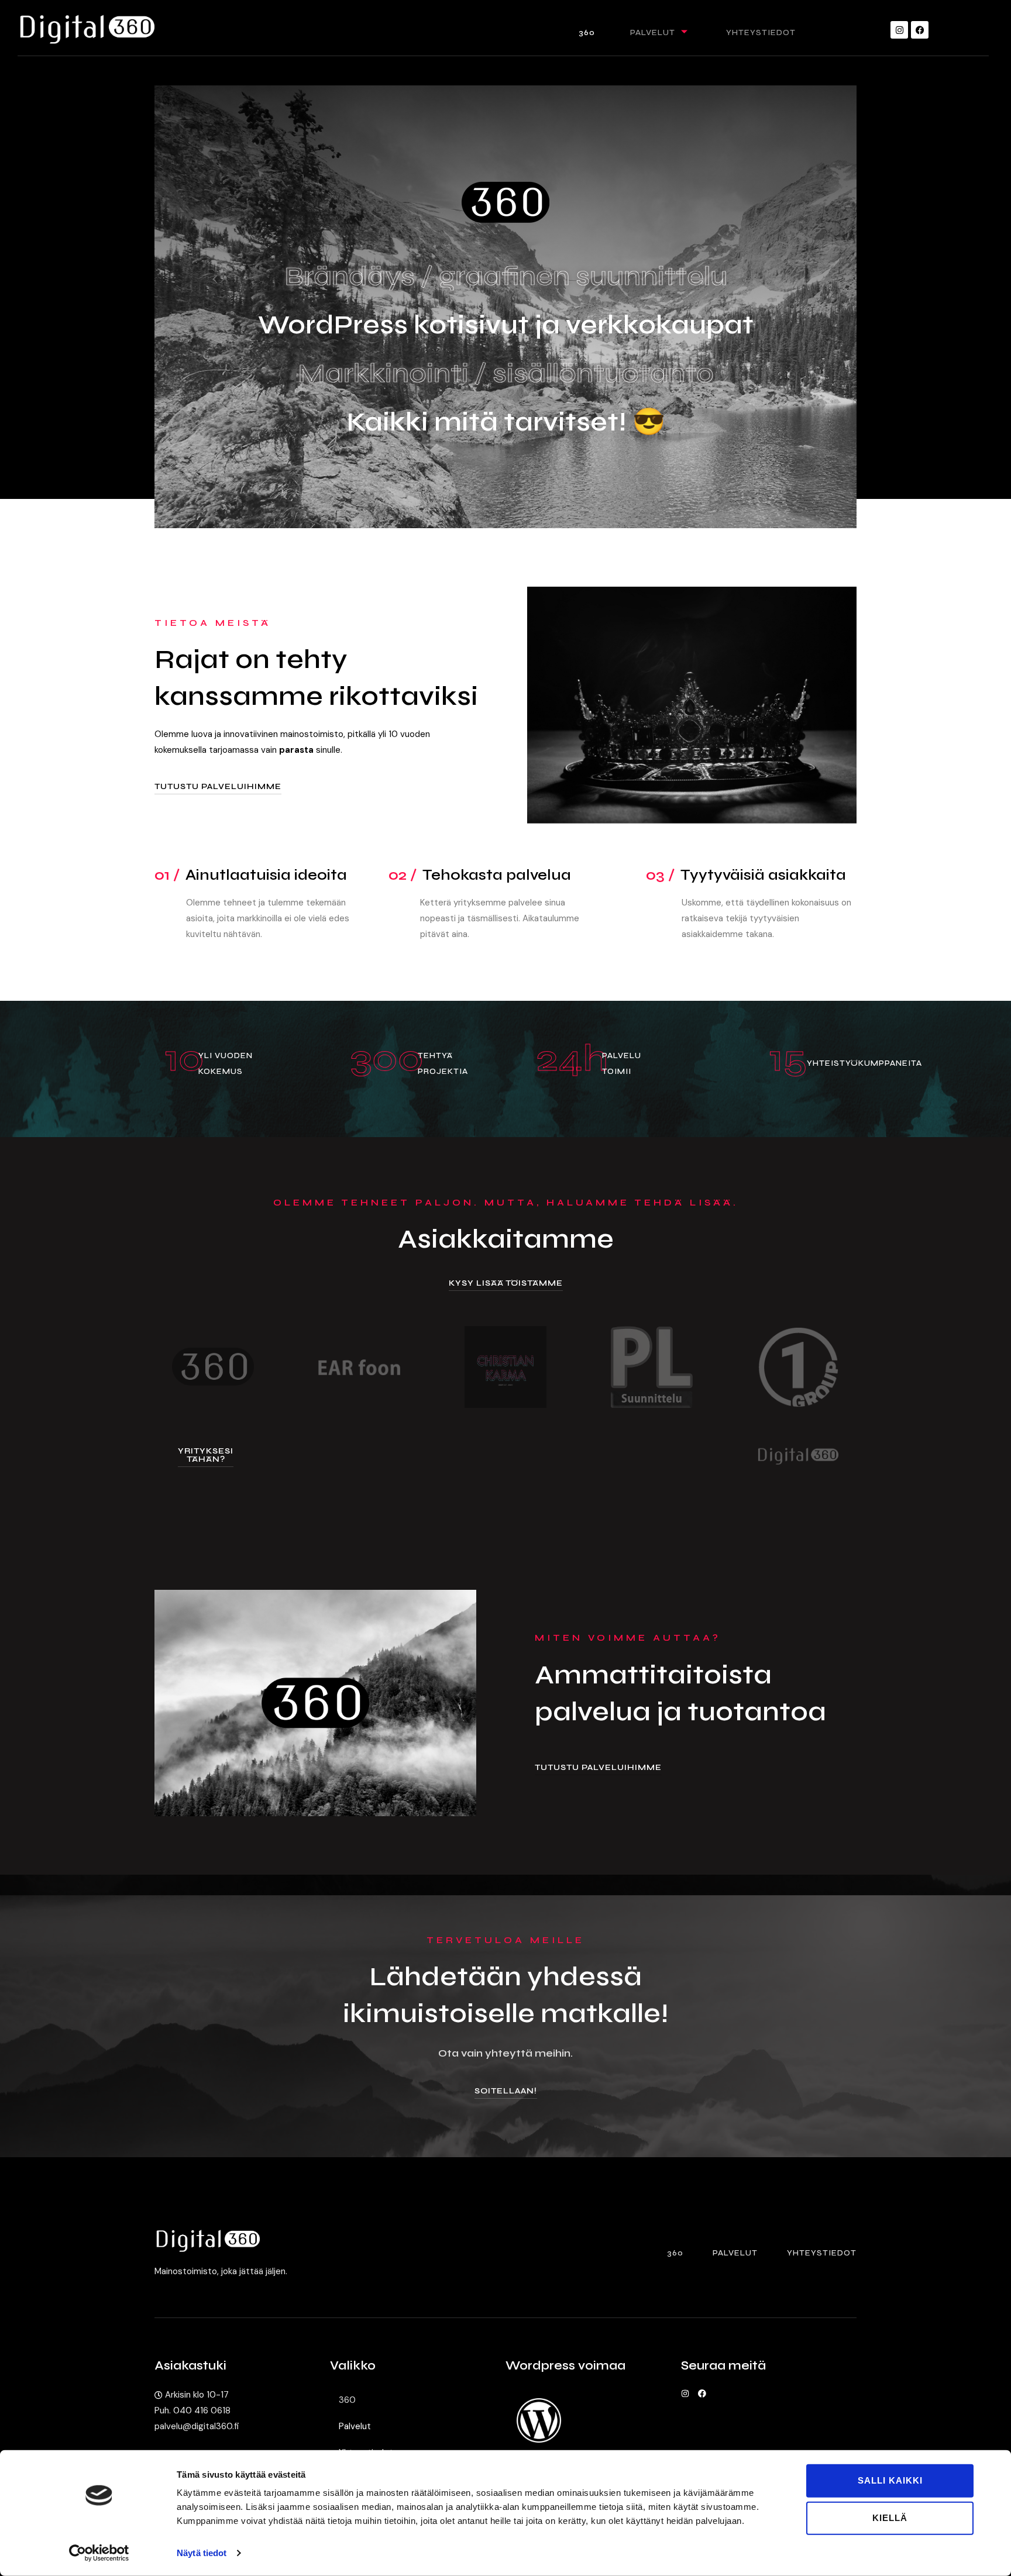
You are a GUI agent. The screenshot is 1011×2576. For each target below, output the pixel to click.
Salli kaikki (890, 2480)
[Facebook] (920, 30)
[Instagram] (899, 30)
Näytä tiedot (202, 2553)
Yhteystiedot (761, 32)
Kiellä (890, 2518)
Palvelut (653, 32)
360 (587, 32)
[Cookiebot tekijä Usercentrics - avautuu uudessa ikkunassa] (99, 2553)
